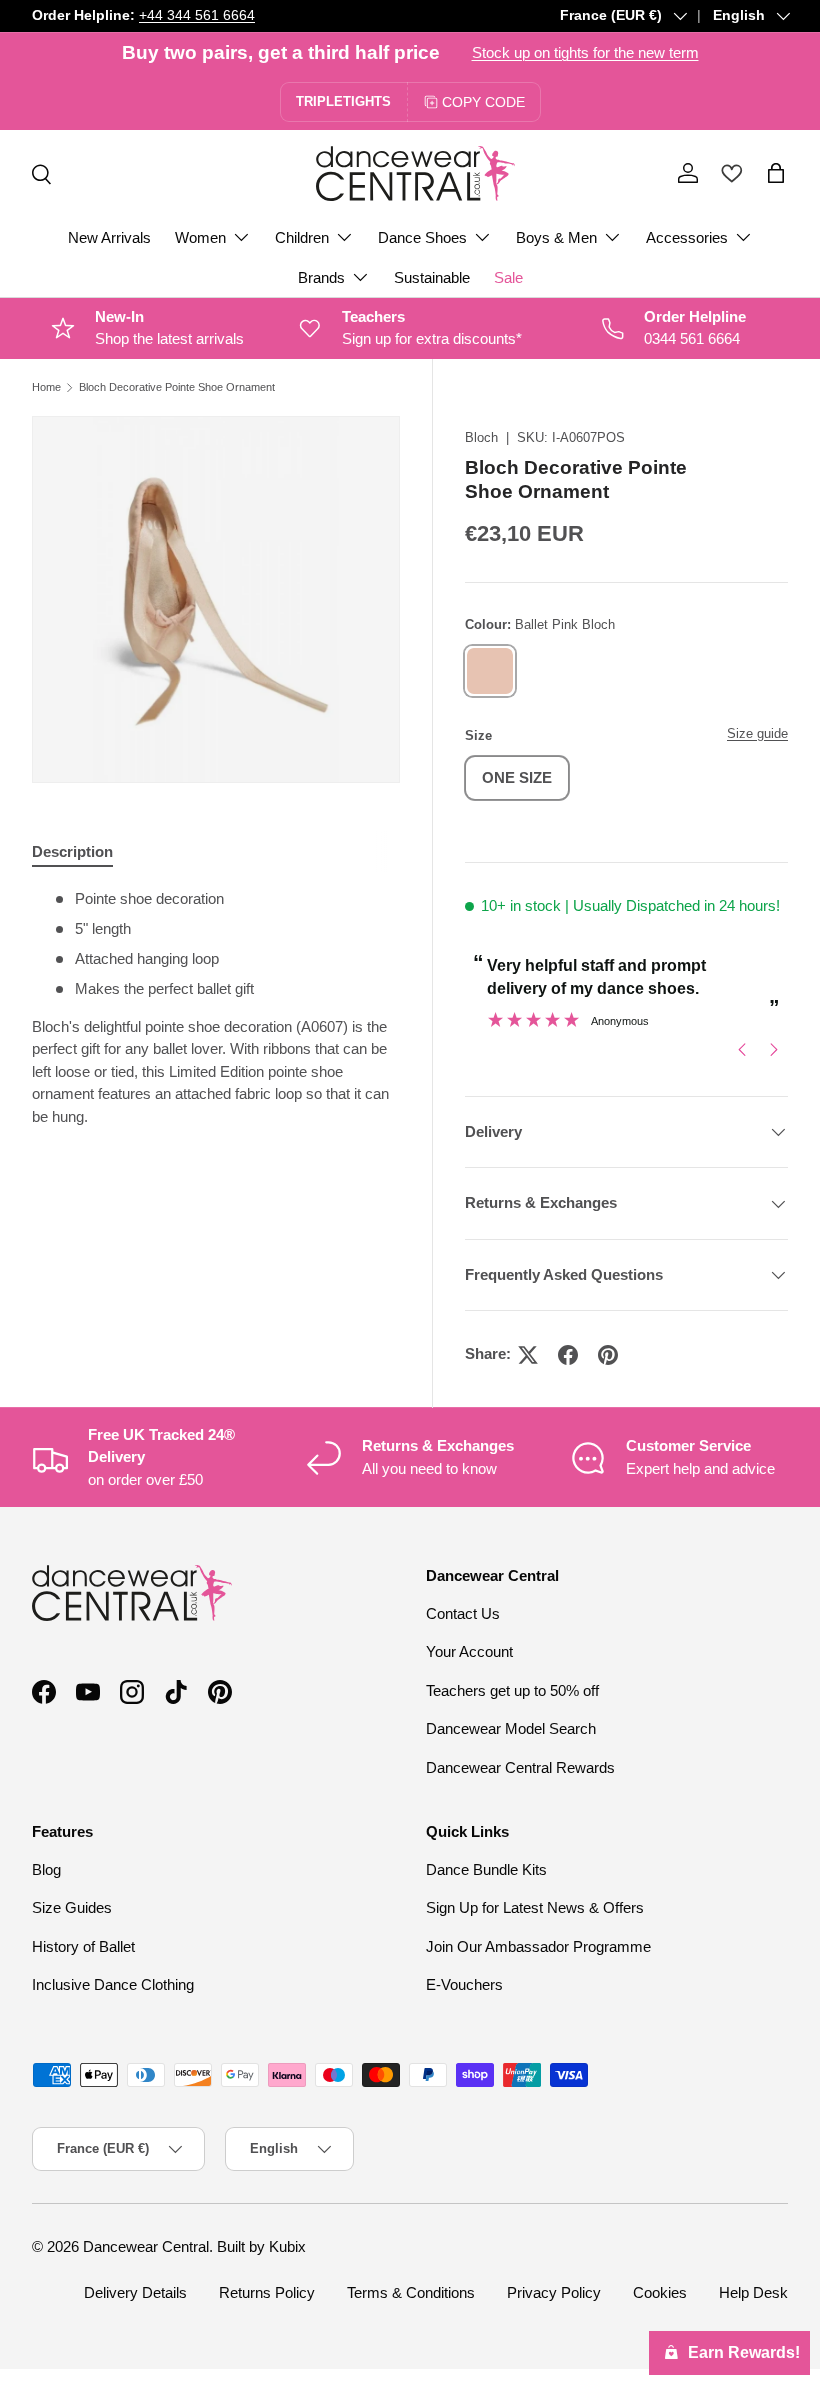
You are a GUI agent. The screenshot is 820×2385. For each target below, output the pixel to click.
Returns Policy (267, 2292)
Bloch (481, 437)
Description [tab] (72, 851)
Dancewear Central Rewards (520, 1767)
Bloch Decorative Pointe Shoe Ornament (177, 387)
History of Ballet (83, 1946)
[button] (776, 173)
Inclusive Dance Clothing (113, 1984)
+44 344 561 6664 (197, 15)
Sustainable (432, 277)
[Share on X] (528, 1355)
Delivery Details (135, 2292)
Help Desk (753, 2292)
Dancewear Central (146, 2246)
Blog (46, 1869)
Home (46, 387)
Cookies (660, 2292)
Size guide (757, 733)
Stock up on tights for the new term (585, 52)
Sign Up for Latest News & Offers (535, 1907)
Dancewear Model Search (511, 1728)
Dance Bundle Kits (486, 1869)
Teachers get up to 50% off (512, 1690)
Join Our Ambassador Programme (538, 1946)
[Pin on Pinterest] (608, 1355)
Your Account (469, 1651)
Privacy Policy (554, 2292)
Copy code (483, 102)
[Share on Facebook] (568, 1355)
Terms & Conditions (411, 2292)
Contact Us (463, 1613)
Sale (508, 277)
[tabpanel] (216, 1008)
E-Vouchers (464, 1984)
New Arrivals (109, 237)
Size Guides (72, 1907)
